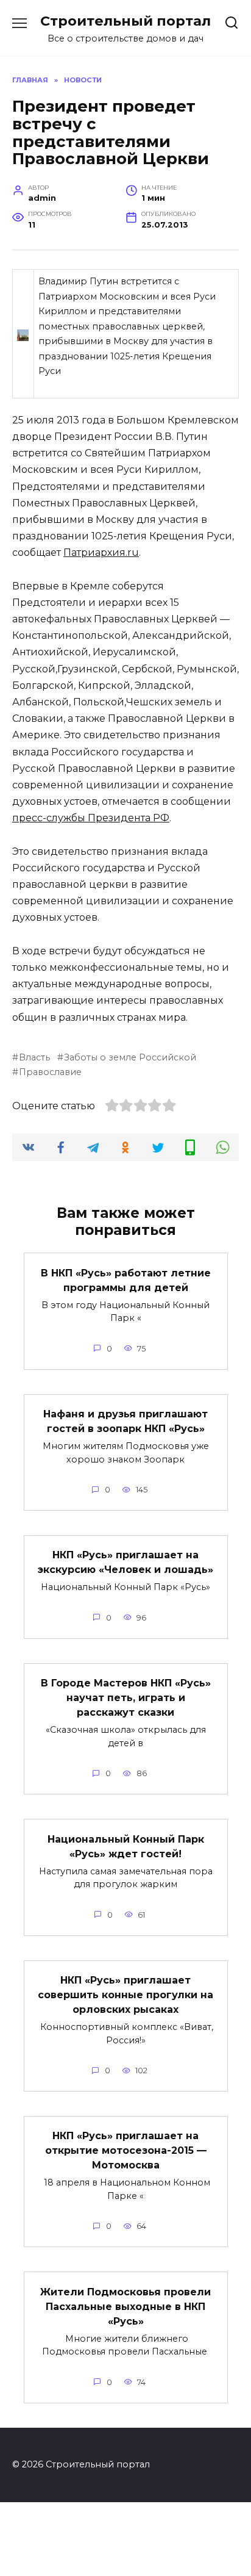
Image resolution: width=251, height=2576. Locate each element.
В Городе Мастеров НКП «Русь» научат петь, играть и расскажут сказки (126, 1698)
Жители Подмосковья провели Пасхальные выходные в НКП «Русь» (125, 2306)
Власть (34, 1057)
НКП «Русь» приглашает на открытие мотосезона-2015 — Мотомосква (126, 2150)
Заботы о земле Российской (130, 1057)
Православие (50, 1072)
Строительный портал (125, 21)
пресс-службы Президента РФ (91, 818)
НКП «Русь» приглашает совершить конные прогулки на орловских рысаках (125, 1995)
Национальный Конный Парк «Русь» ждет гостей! (126, 1846)
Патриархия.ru (101, 552)
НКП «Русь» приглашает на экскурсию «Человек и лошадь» (125, 1562)
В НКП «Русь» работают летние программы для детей (126, 1280)
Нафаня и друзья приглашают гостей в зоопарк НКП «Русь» (125, 1421)
